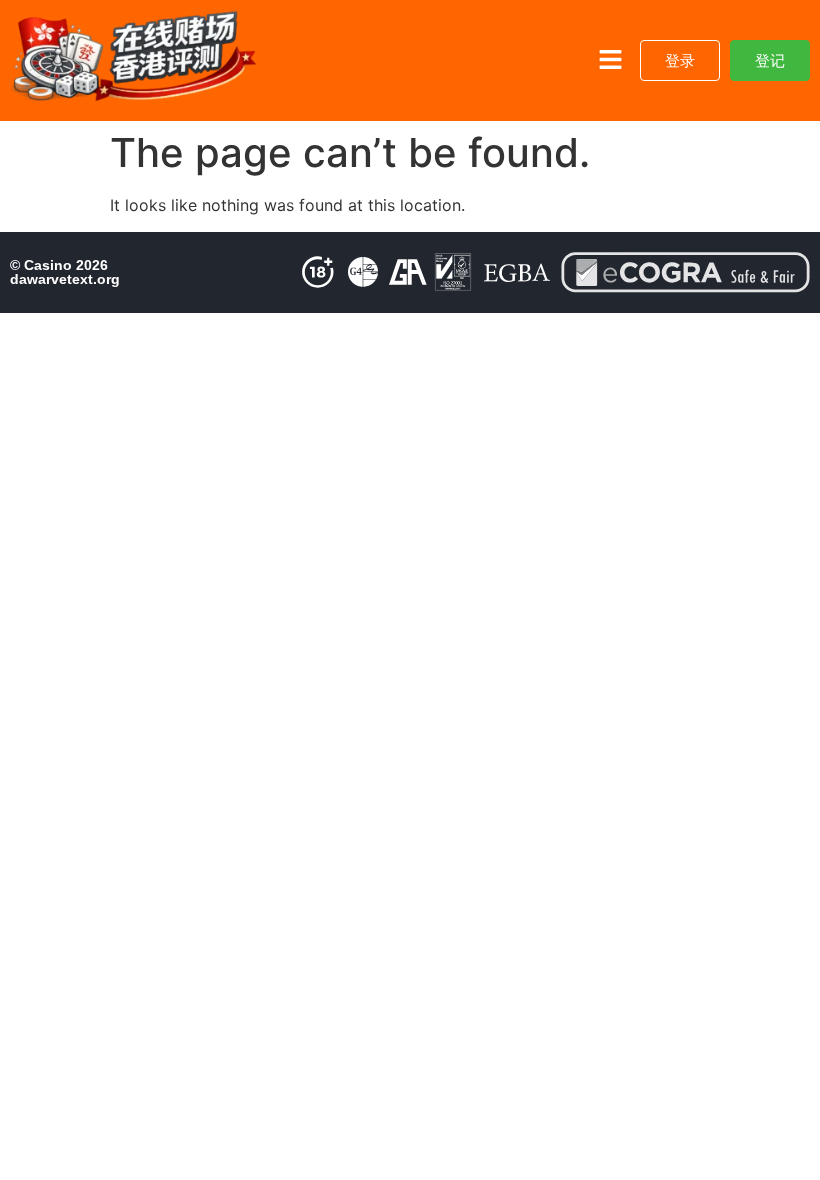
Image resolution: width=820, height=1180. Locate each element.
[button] (610, 60)
